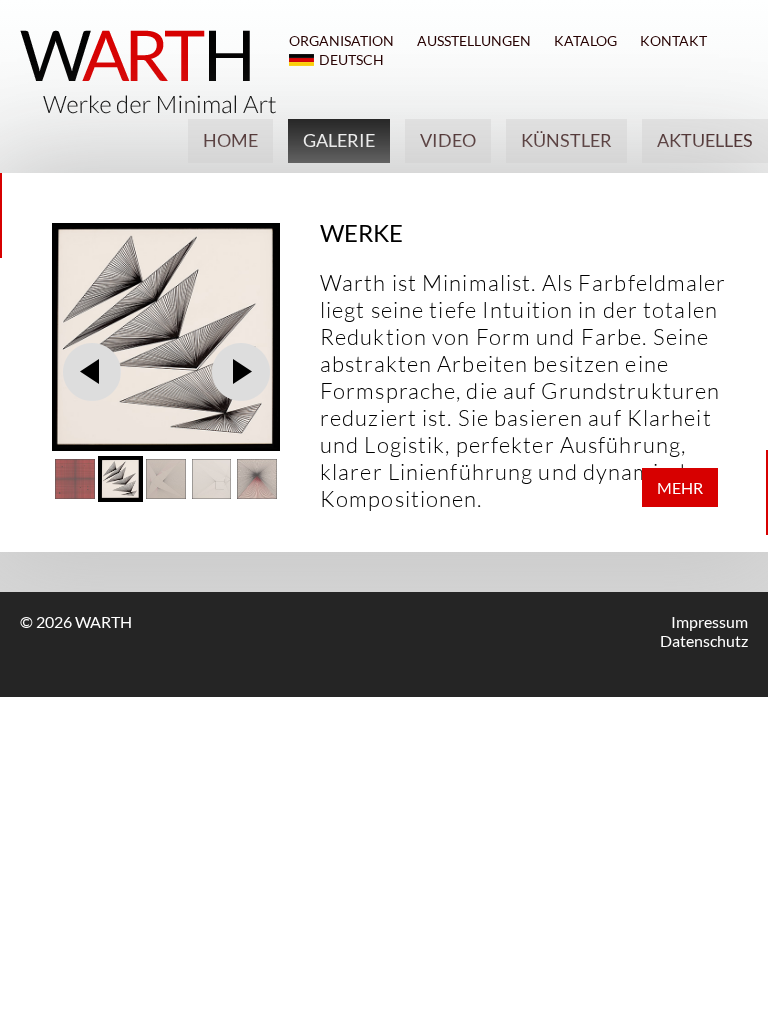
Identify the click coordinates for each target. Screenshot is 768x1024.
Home (230, 140)
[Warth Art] (148, 107)
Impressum (709, 621)
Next (240, 371)
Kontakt (673, 40)
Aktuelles (705, 140)
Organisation (341, 40)
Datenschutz (704, 640)
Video (448, 140)
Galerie (339, 140)
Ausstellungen (474, 40)
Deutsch (351, 59)
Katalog (585, 40)
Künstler (566, 140)
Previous (91, 371)
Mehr (680, 487)
